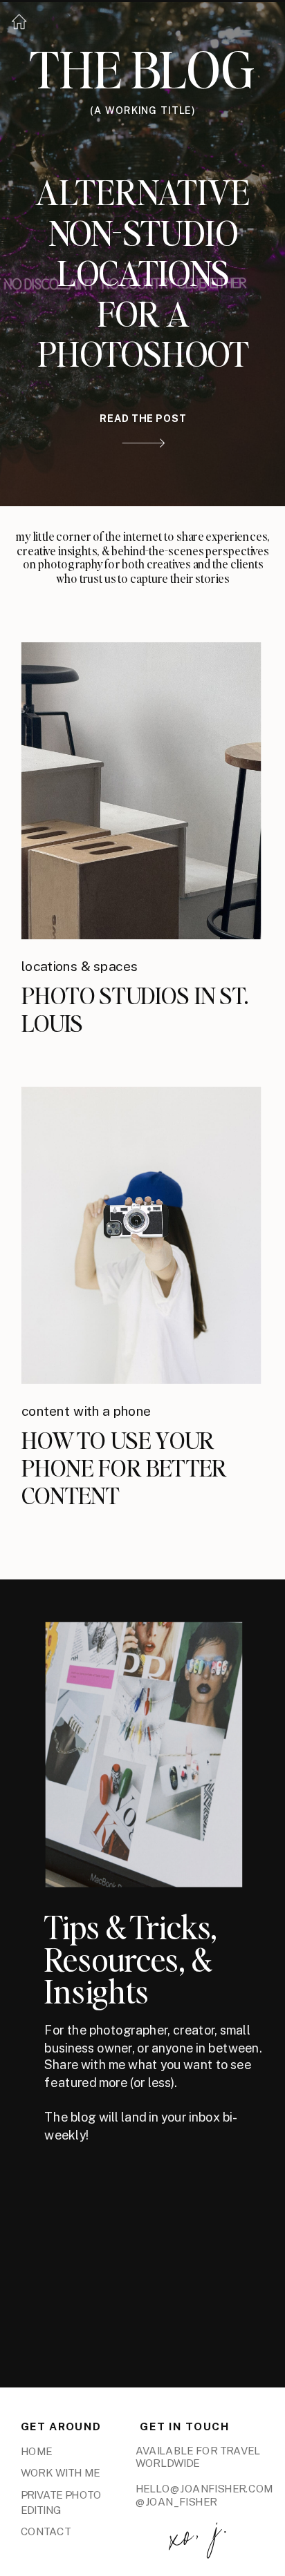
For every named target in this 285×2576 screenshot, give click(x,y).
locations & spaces (80, 966)
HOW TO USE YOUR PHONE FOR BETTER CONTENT (124, 1467)
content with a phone (86, 1411)
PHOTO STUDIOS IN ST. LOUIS (135, 1009)
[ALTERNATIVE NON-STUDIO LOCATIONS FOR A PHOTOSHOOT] (143, 443)
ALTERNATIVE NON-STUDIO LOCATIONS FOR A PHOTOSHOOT (142, 272)
